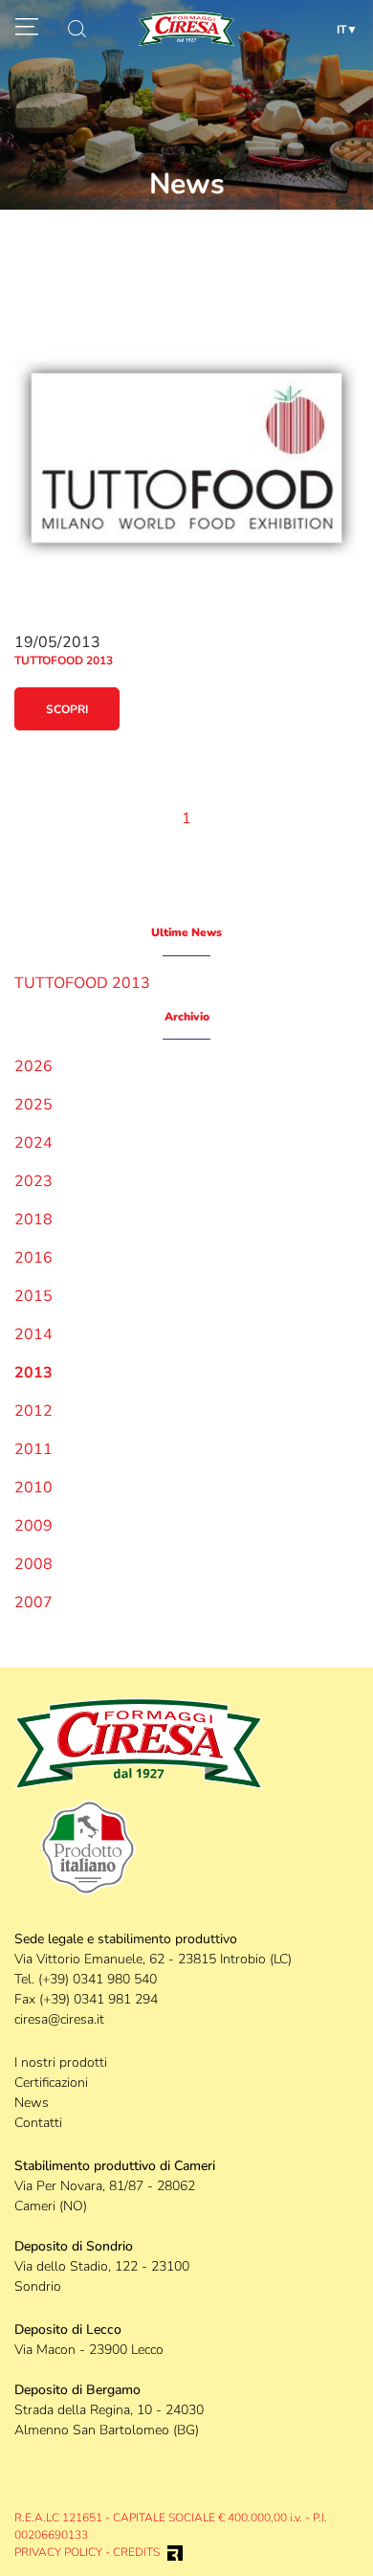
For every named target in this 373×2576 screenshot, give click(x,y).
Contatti (38, 2123)
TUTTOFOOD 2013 (82, 983)
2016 (33, 1258)
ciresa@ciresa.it (59, 2019)
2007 (33, 1602)
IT (341, 30)
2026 (33, 1066)
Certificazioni (51, 2083)
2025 (33, 1105)
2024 (33, 1143)
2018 (33, 1220)
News (32, 2103)
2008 (33, 1564)
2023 (33, 1181)
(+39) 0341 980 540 (98, 1979)
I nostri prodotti (61, 2062)
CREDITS (136, 2552)
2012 (33, 1411)
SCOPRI (67, 709)
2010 (33, 1488)
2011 (33, 1449)
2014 (33, 1334)
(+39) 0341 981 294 (99, 1999)
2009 (33, 1526)
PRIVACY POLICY (58, 2552)
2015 (33, 1296)
